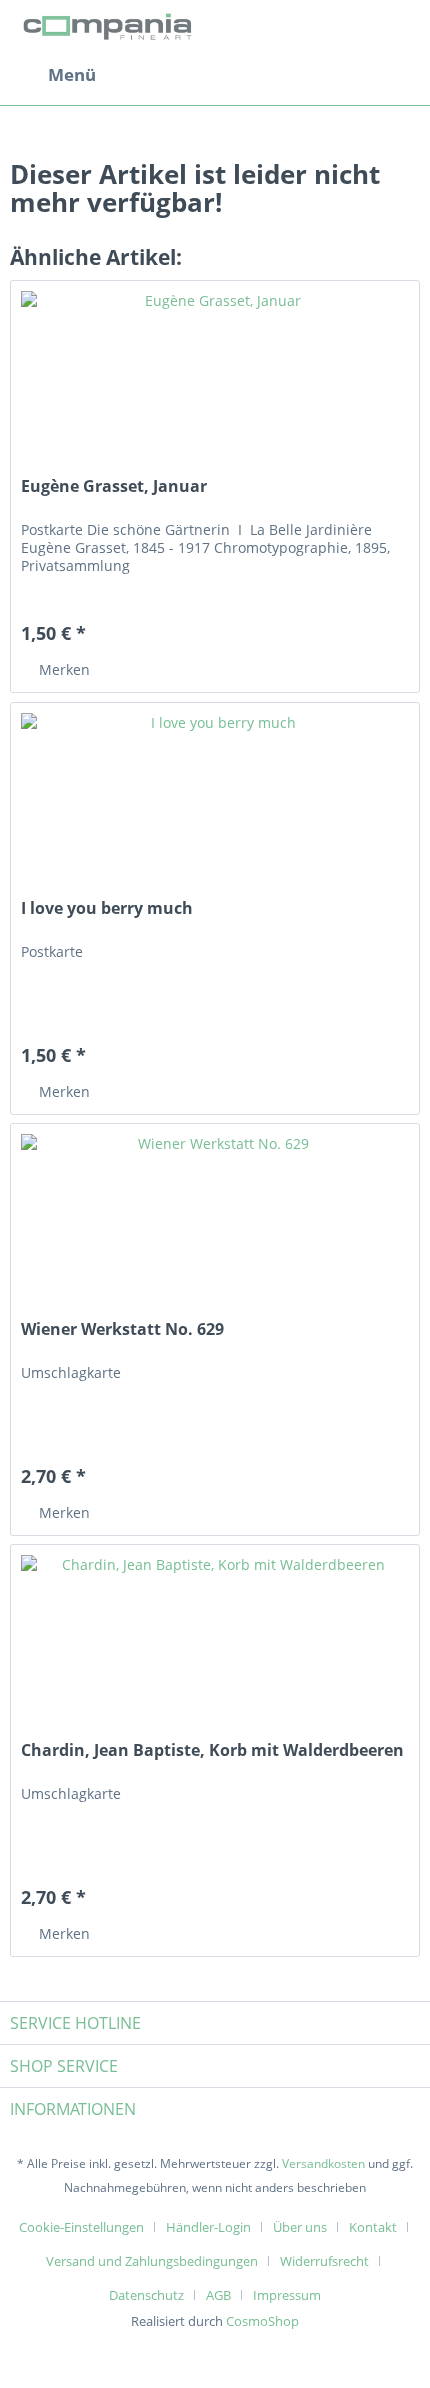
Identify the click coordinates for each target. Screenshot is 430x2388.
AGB (218, 2295)
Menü (72, 74)
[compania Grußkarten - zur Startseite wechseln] (110, 27)
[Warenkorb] (398, 75)
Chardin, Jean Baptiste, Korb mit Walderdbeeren (212, 1750)
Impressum (287, 2295)
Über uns (300, 2227)
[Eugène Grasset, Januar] (215, 381)
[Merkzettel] (300, 75)
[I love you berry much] (215, 803)
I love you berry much (107, 908)
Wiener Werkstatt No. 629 (122, 1329)
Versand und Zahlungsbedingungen (152, 2261)
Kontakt (373, 2227)
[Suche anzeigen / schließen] (251, 75)
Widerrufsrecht (324, 2261)
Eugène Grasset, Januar (114, 486)
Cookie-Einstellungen (81, 2227)
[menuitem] (53, 75)
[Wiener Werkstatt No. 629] (215, 1224)
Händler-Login (208, 2227)
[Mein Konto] (349, 75)
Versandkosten (323, 2163)
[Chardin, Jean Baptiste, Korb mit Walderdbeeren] (215, 1645)
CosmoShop (262, 2321)
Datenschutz (146, 2295)
